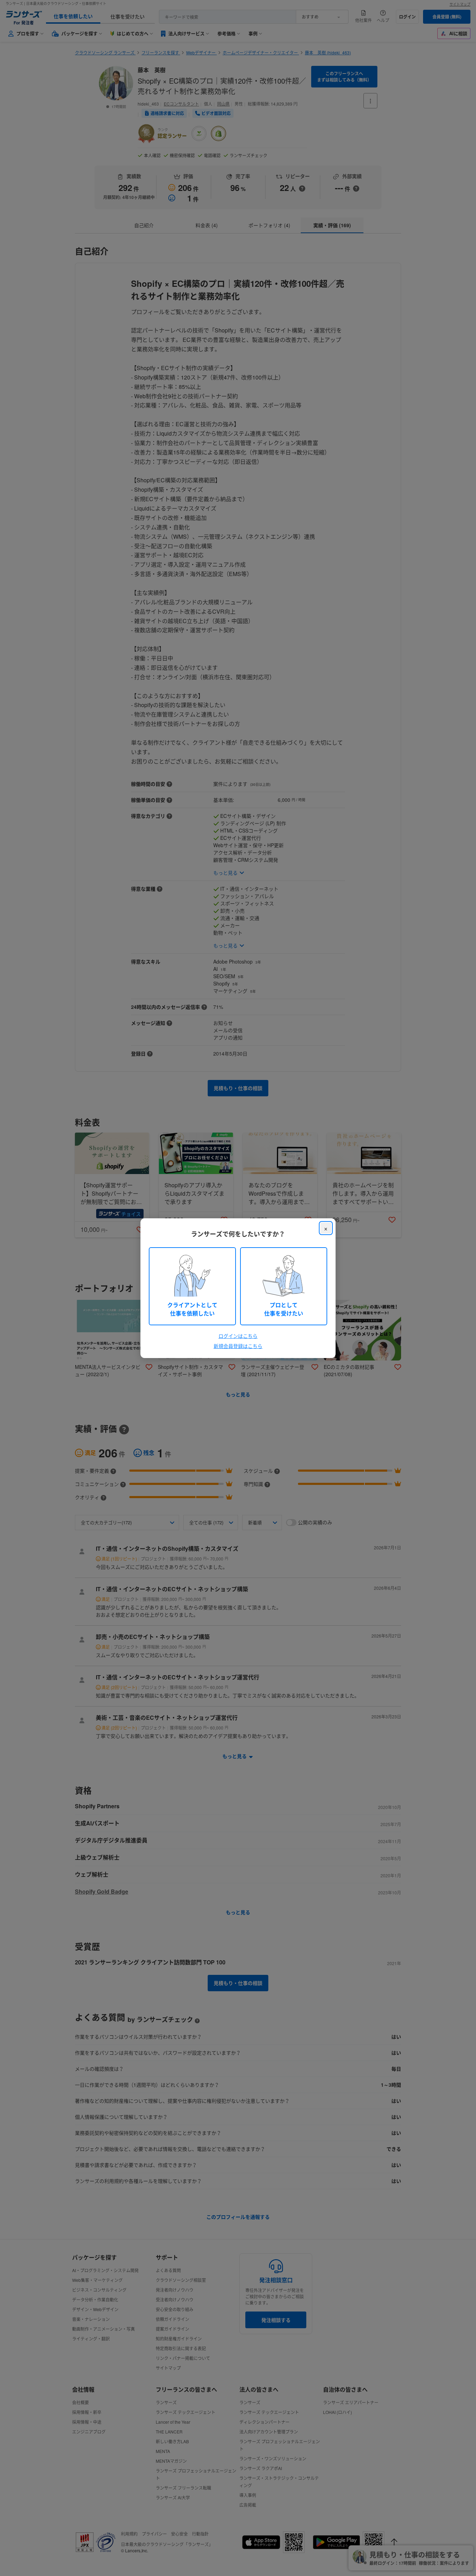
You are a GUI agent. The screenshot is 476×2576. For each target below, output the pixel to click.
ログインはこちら (238, 1336)
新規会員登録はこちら (238, 1346)
